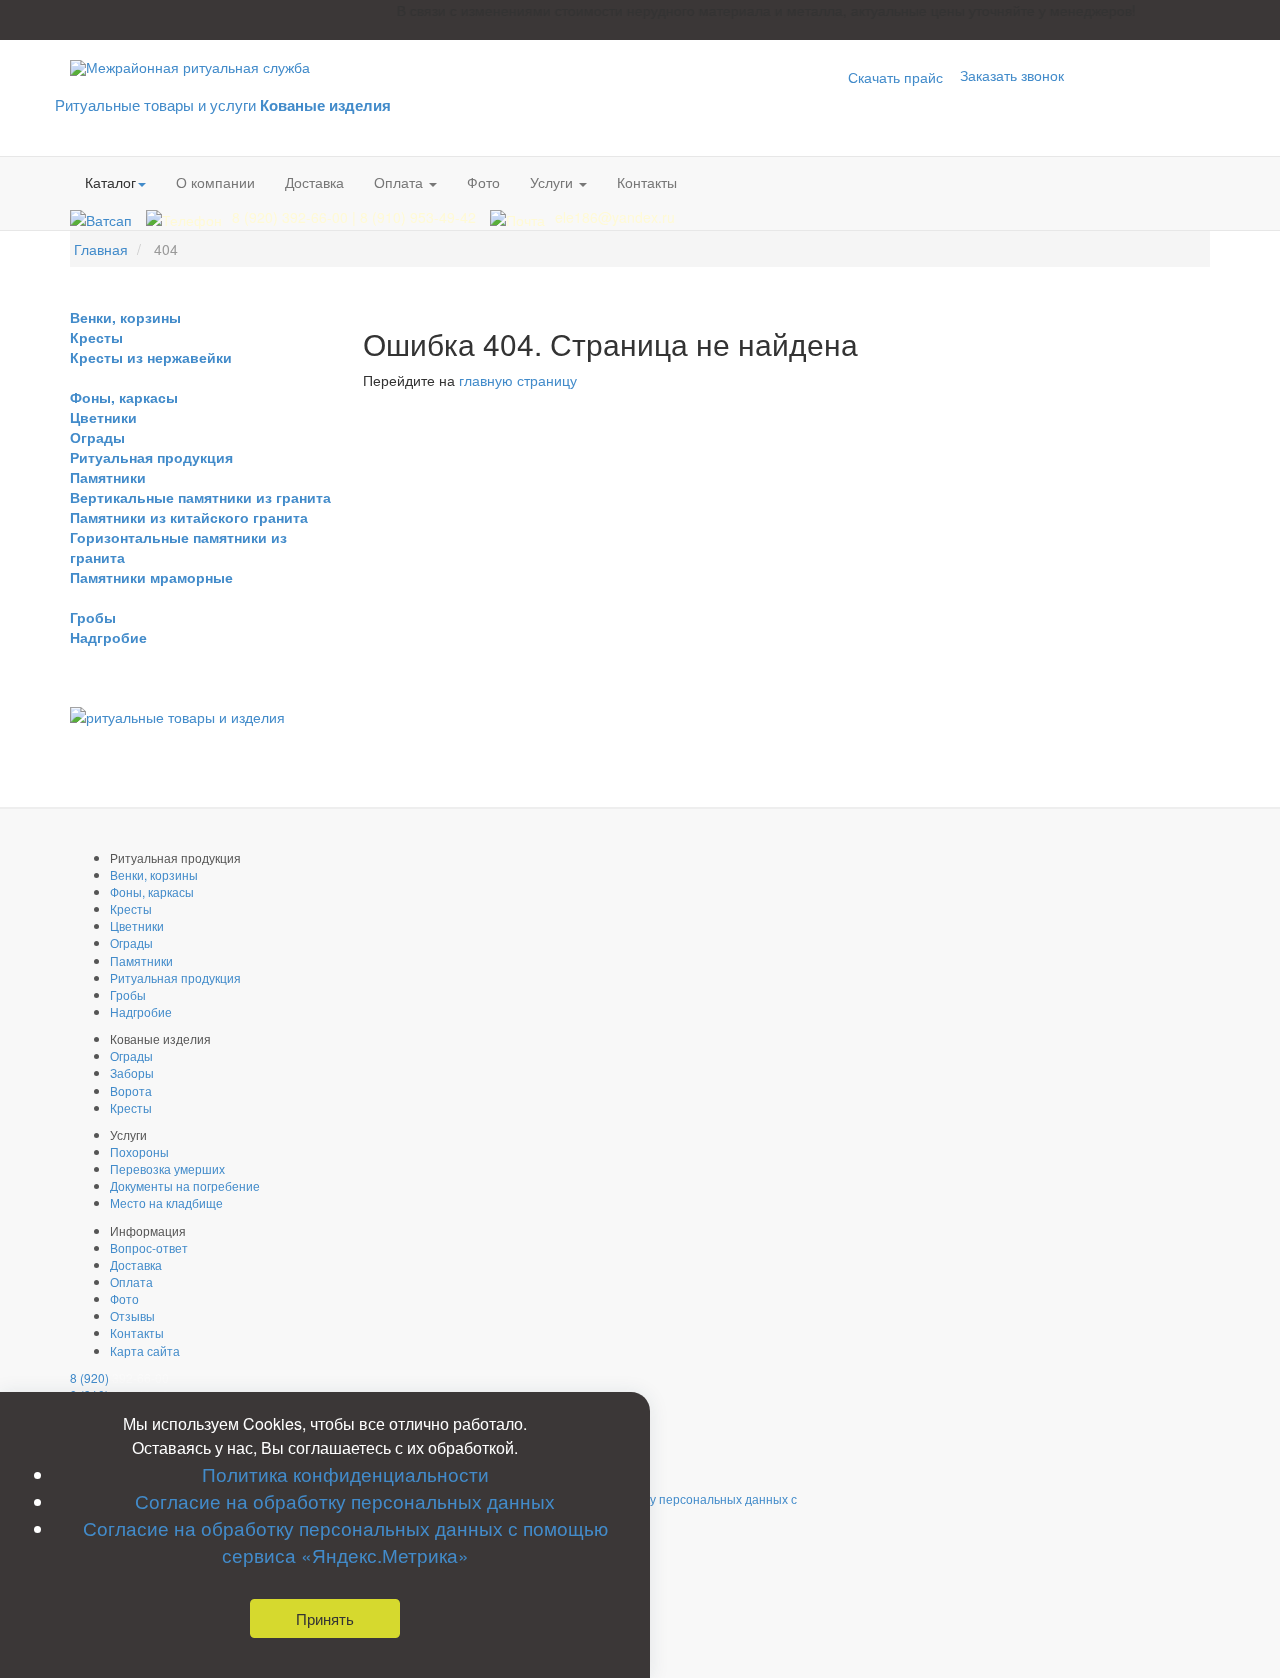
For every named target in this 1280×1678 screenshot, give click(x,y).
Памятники (108, 477)
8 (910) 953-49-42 (420, 217)
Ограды (97, 437)
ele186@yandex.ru (615, 217)
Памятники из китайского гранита (189, 517)
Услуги (553, 182)
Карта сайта (145, 1350)
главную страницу (518, 380)
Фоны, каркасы (124, 397)
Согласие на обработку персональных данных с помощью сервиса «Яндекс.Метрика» (345, 1541)
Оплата (400, 182)
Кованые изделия (325, 105)
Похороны (139, 1151)
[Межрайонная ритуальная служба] (190, 68)
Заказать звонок (1012, 75)
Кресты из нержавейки (151, 357)
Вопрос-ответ (149, 1247)
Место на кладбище (166, 1202)
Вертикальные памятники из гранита (200, 497)
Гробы (93, 617)
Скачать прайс (895, 77)
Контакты (647, 182)
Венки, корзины (125, 317)
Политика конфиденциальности (345, 1473)
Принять (325, 1618)
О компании (215, 182)
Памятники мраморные (151, 577)
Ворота (131, 1090)
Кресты (96, 337)
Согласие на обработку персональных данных (345, 1500)
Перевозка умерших (167, 1168)
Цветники (103, 417)
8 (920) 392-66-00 (292, 217)
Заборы (132, 1072)
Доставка (314, 182)
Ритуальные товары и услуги (155, 104)
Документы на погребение (185, 1185)
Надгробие (108, 637)
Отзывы (132, 1315)
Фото (483, 182)
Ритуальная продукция (151, 457)
